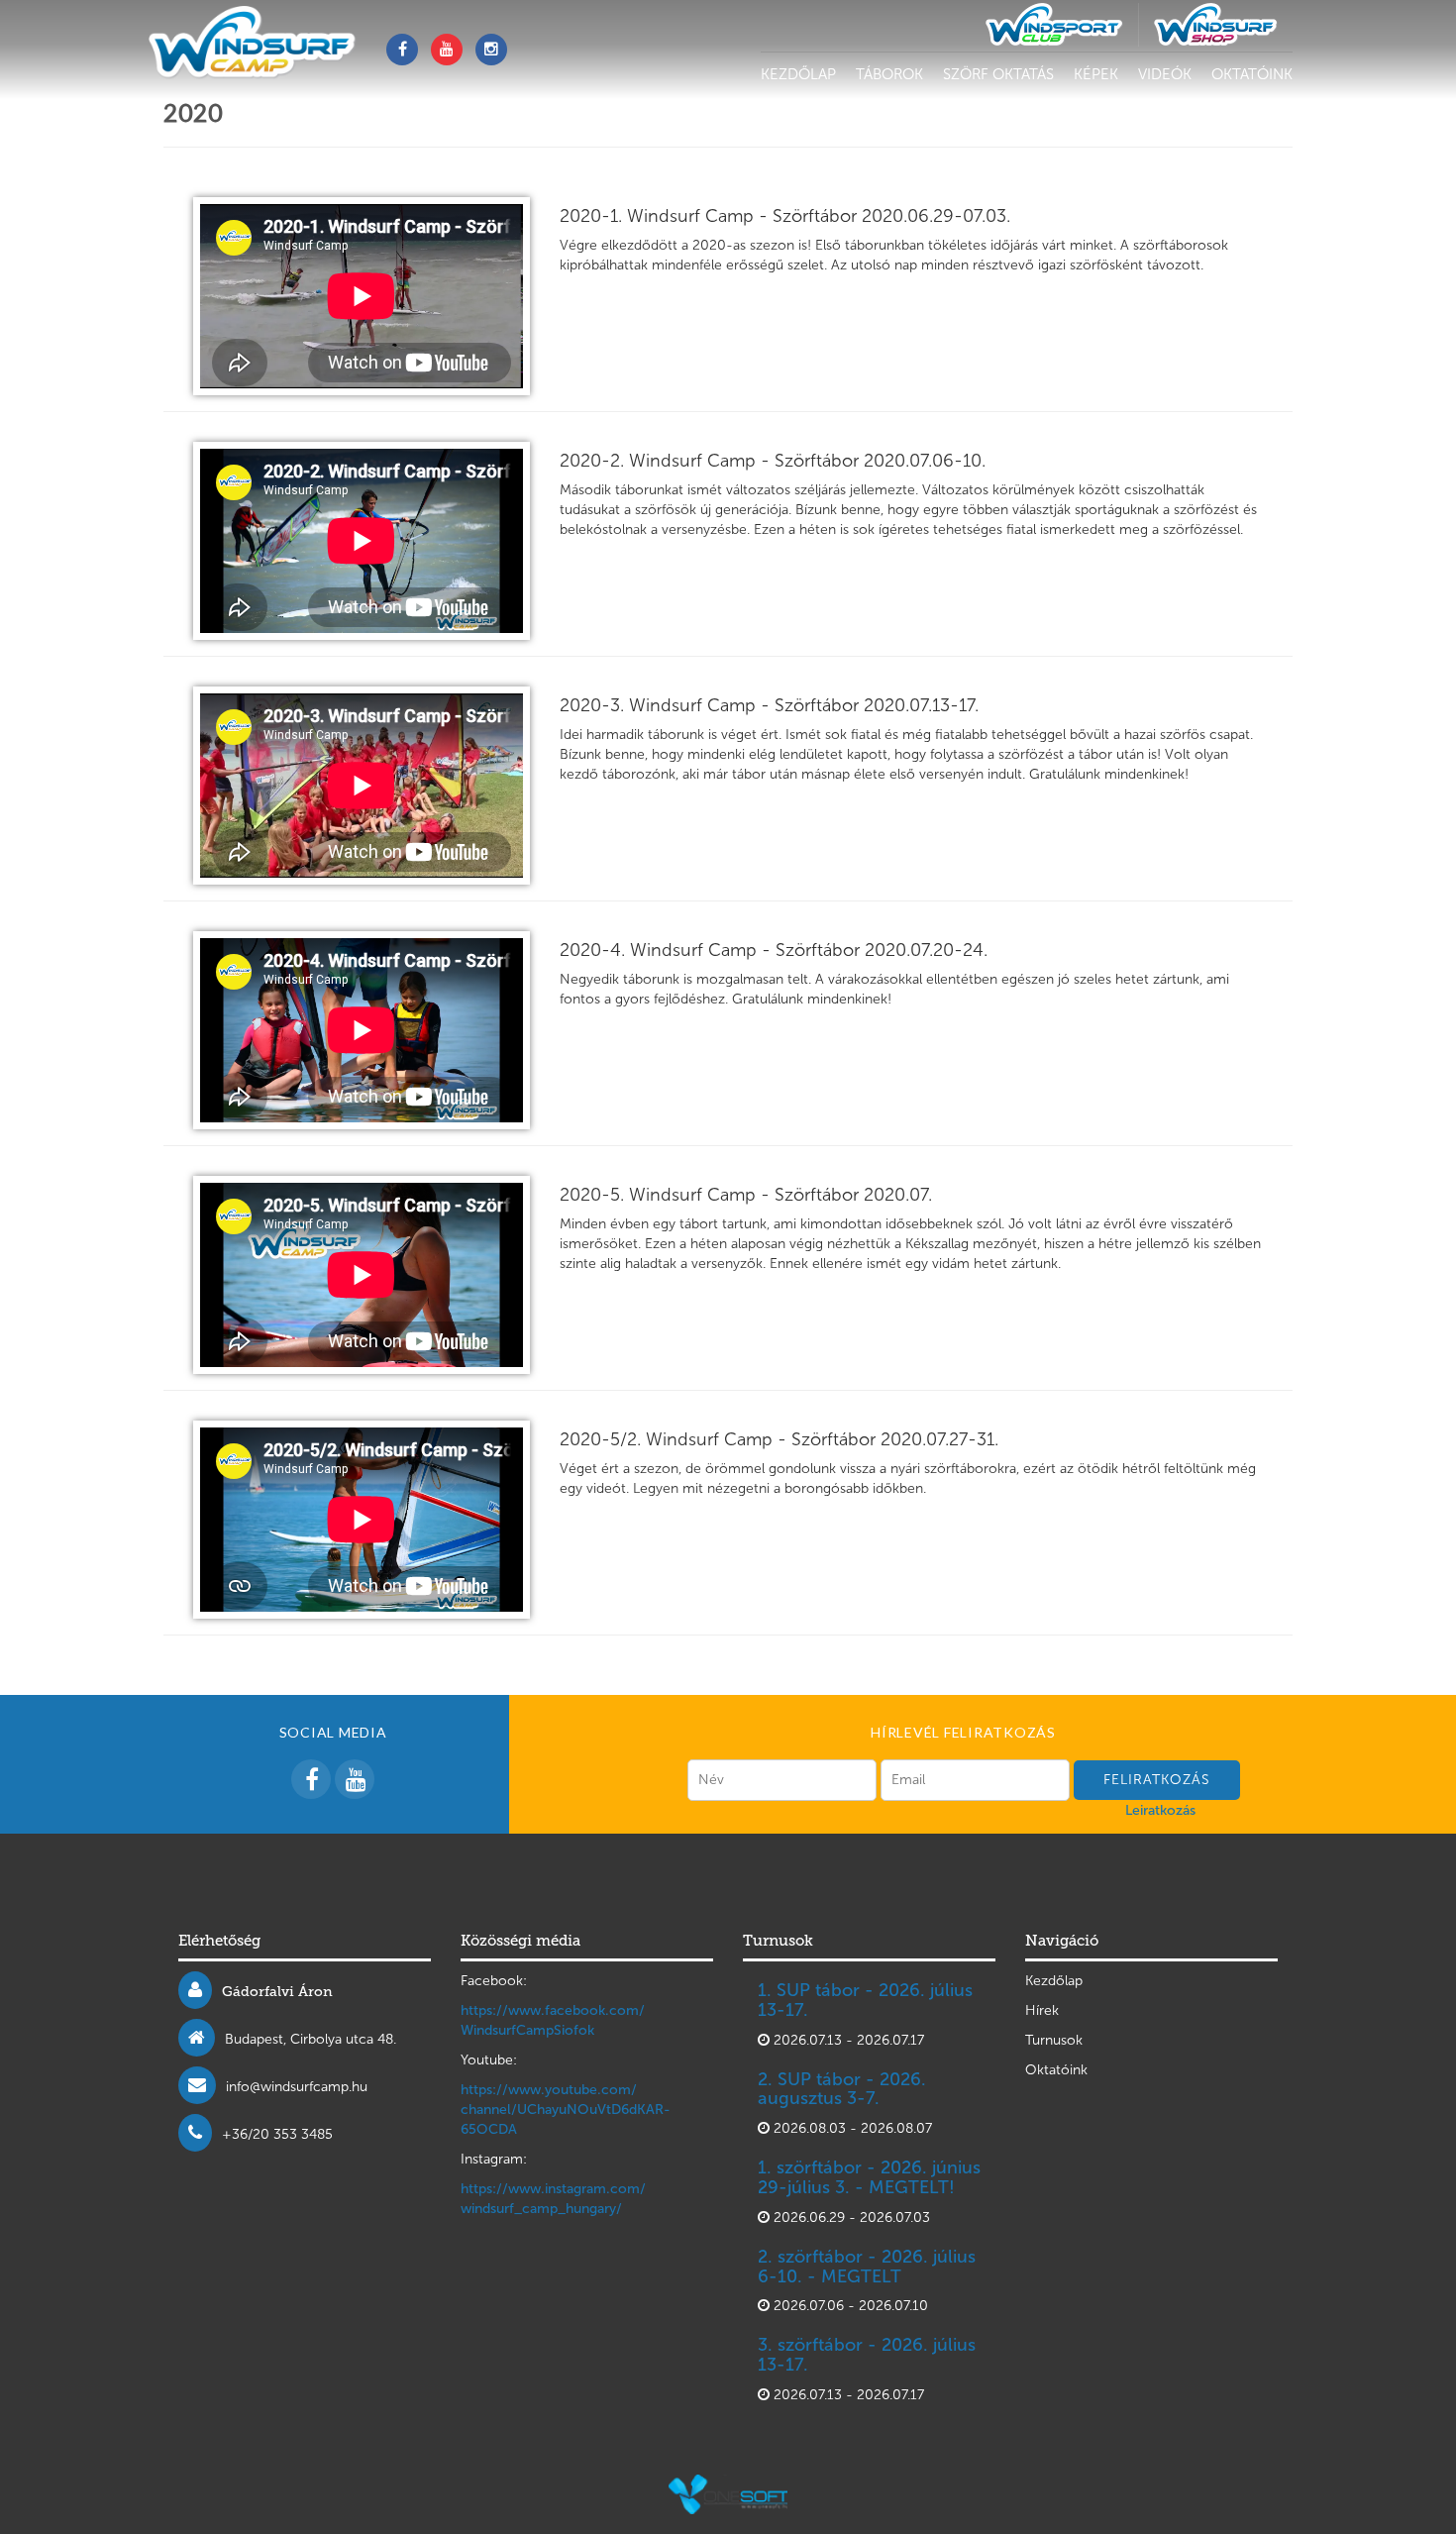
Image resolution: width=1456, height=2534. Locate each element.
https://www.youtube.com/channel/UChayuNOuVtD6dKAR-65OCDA (566, 2110)
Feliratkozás (1157, 1780)
